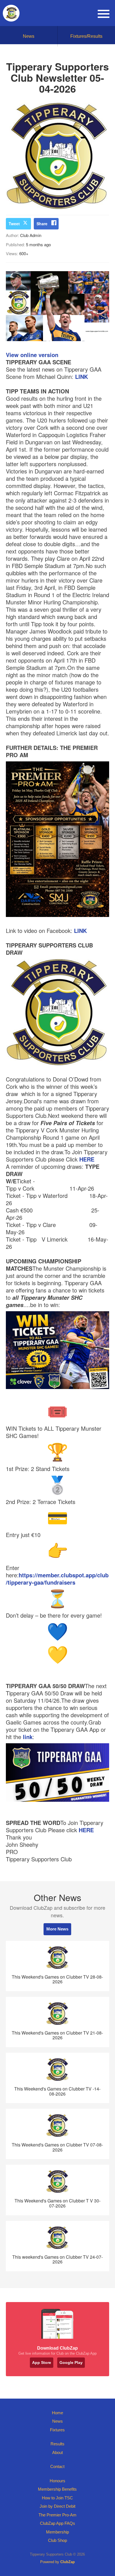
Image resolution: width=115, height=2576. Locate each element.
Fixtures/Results (86, 36)
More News (57, 1929)
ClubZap (68, 2562)
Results (57, 2444)
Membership (57, 2532)
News (29, 36)
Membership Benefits (57, 2489)
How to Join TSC (57, 2498)
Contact (57, 2466)
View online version (32, 355)
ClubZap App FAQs (57, 2523)
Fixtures (57, 2430)
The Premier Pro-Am (57, 2515)
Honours (57, 2481)
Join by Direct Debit (57, 2506)
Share (42, 224)
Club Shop (57, 2540)
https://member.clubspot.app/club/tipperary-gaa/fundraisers (57, 1579)
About (57, 2452)
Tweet (14, 224)
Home (57, 2413)
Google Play (71, 2362)
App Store (42, 2362)
